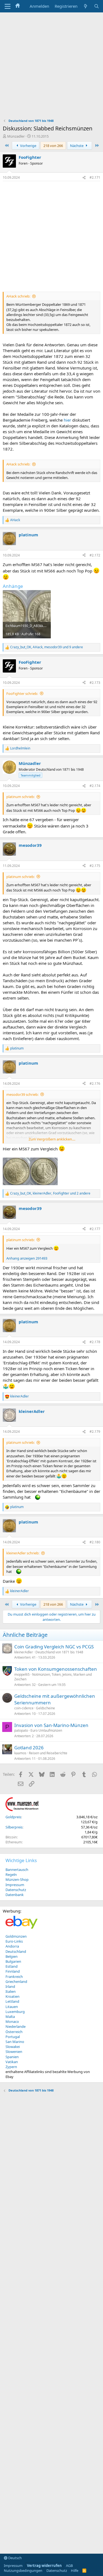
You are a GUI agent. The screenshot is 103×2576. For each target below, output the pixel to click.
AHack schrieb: (18, 296)
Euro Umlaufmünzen (46, 1730)
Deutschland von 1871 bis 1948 (59, 1652)
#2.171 (95, 177)
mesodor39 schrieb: (22, 1094)
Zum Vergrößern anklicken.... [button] (52, 1139)
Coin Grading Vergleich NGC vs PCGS (54, 1647)
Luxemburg (15, 2012)
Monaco (12, 2021)
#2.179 (95, 1432)
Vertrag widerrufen (44, 2566)
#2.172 (95, 555)
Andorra (12, 1946)
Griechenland (16, 1981)
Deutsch (15, 2558)
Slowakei (13, 2047)
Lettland (12, 2001)
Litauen (12, 2007)
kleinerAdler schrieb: (23, 1553)
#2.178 (95, 1342)
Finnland (13, 1971)
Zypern (11, 2067)
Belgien (12, 1956)
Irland (10, 1986)
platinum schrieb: (20, 797)
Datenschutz (16, 1890)
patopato (21, 1730)
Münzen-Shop (17, 1879)
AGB (69, 2566)
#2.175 (95, 866)
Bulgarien (13, 1961)
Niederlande (16, 2026)
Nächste (77, 146)
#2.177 (95, 1229)
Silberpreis (14, 1827)
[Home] (18, 6)
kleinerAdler (24, 1652)
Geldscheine (45, 1708)
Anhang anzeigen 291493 (27, 1258)
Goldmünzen (16, 1936)
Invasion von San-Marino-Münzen (51, 1725)
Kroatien (12, 1996)
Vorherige (28, 146)
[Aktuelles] (86, 6)
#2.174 (95, 786)
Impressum (15, 1885)
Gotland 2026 (29, 1748)
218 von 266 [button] (53, 146)
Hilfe (75, 2570)
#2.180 (95, 1542)
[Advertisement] (51, 67)
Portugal (13, 2037)
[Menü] (8, 6)
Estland (12, 1966)
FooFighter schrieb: (22, 693)
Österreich (14, 2032)
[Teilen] (84, 178)
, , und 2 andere (50, 1193)
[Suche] (97, 6)
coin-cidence (24, 1708)
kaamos (20, 1753)
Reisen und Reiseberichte (48, 1753)
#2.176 (95, 1084)
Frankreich (14, 1977)
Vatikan (12, 2062)
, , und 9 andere (47, 647)
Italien (11, 1991)
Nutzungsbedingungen (23, 2570)
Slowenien (14, 2052)
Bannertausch (17, 1870)
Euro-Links (14, 1941)
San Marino (15, 2042)
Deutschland (16, 1951)
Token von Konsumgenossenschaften (56, 1669)
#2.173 (95, 683)
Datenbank (15, 1895)
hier (67, 420)
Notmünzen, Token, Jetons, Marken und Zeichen (53, 1677)
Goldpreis (13, 1817)
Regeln (11, 1875)
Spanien (12, 2057)
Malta (10, 2017)
